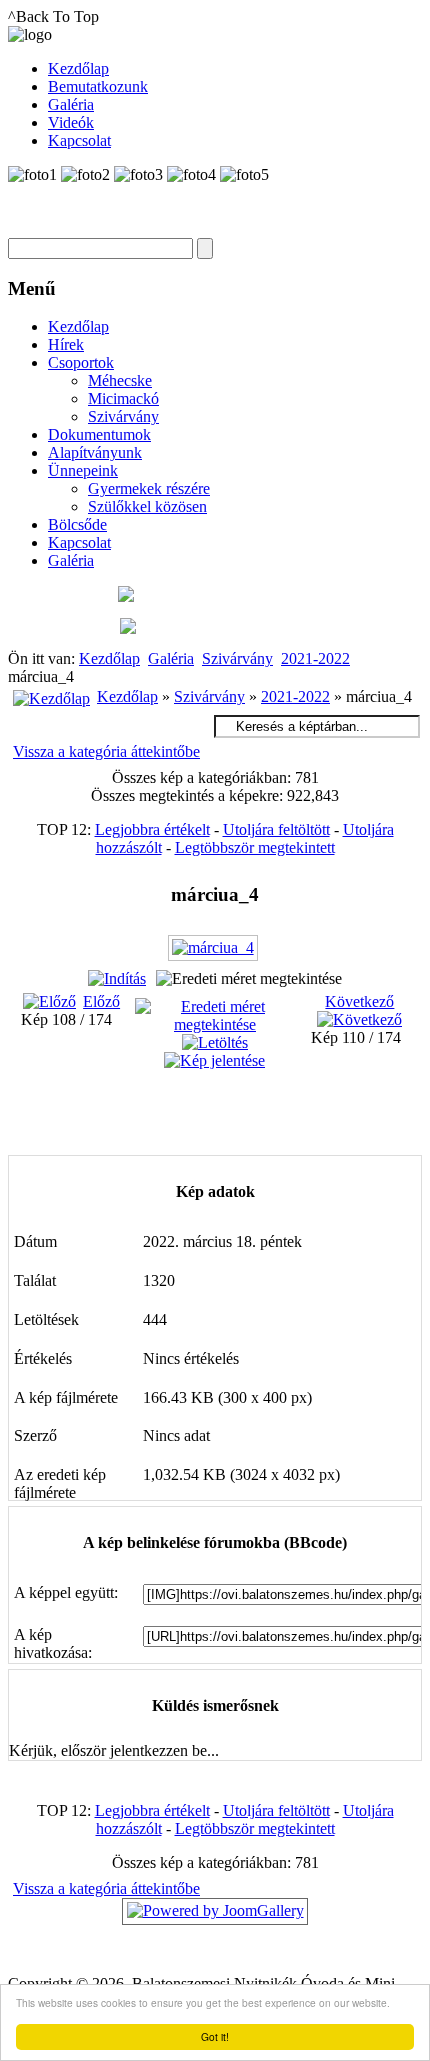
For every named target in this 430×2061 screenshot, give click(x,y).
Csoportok (81, 362)
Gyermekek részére (149, 488)
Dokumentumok (99, 434)
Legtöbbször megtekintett (255, 847)
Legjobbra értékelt (152, 829)
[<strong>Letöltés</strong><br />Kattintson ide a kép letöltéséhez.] (215, 1042)
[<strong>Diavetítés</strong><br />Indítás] (117, 978)
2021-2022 (315, 658)
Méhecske (120, 380)
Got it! (215, 2036)
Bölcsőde (77, 524)
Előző (101, 1001)
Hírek (66, 344)
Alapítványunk (95, 452)
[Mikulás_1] (235, 1118)
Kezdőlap (78, 326)
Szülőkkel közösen (147, 506)
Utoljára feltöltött (276, 829)
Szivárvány (123, 416)
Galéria (71, 560)
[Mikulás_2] (235, 1140)
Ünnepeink (83, 470)
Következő (359, 1001)
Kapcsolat (79, 542)
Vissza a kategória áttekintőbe (106, 751)
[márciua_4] (215, 955)
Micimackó (123, 398)
